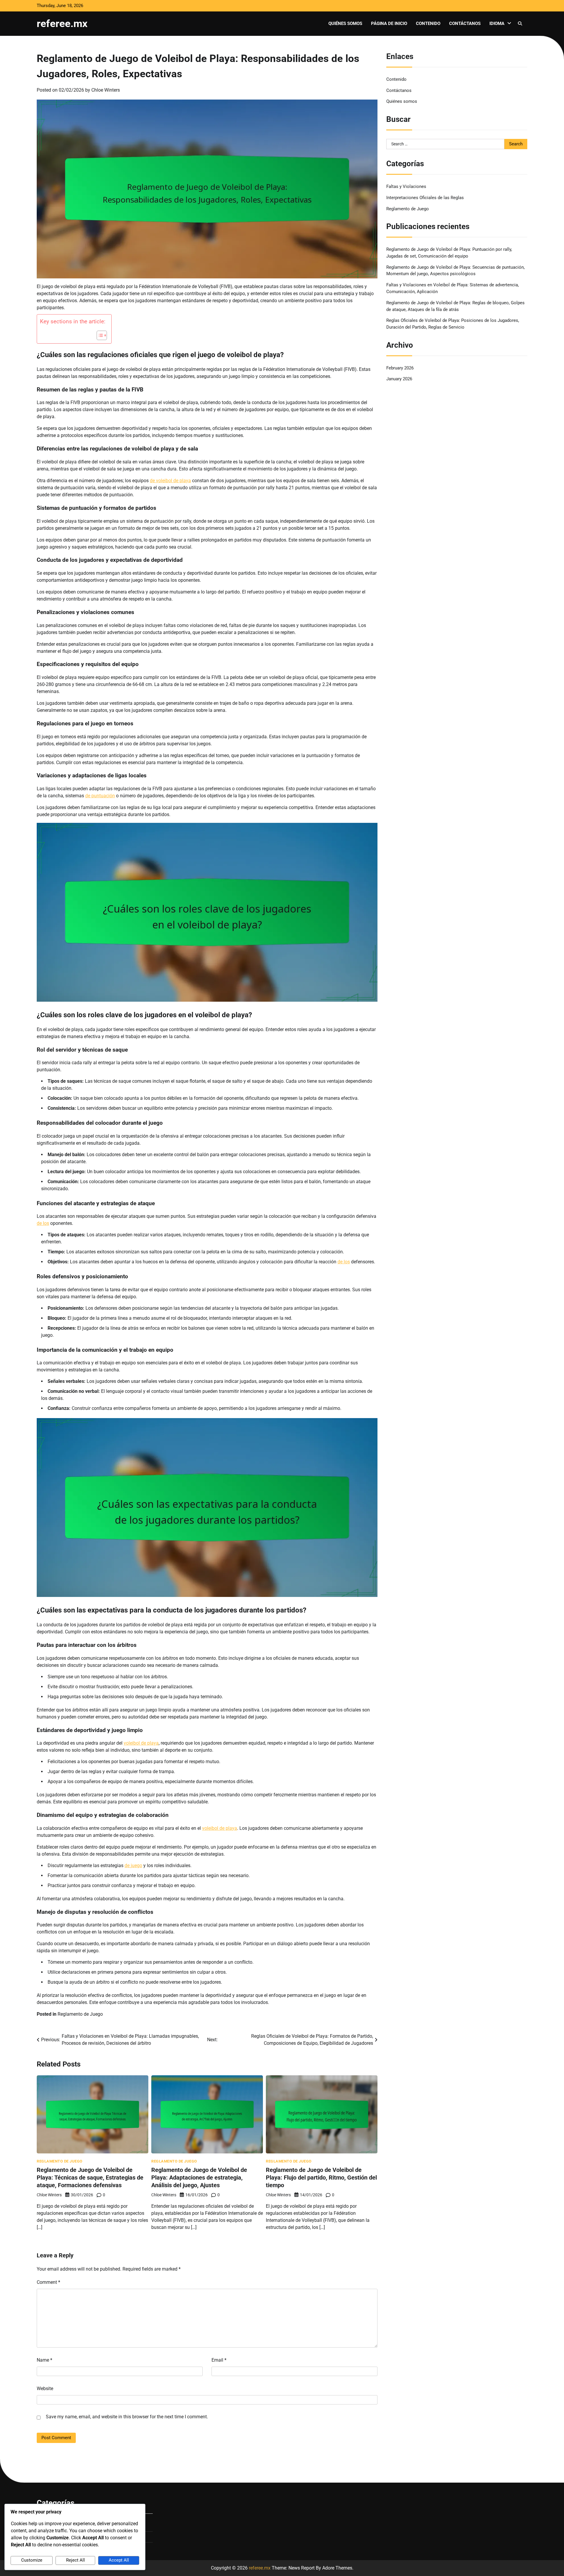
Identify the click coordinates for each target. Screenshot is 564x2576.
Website (45, 2388)
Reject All (75, 2560)
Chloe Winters (106, 90)
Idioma (497, 23)
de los (43, 1223)
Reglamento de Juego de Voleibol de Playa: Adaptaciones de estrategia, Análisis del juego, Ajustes (199, 2178)
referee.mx (62, 23)
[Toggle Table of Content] (99, 335)
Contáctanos (465, 23)
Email (219, 2360)
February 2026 (400, 368)
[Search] (520, 23)
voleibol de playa (141, 1743)
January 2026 (399, 379)
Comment (48, 2282)
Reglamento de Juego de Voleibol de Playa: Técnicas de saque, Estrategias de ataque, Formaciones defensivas (90, 2178)
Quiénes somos (345, 23)
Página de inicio (389, 23)
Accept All (119, 2560)
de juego (133, 1865)
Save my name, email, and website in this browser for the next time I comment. (127, 2417)
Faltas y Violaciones (406, 186)
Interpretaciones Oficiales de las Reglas (425, 197)
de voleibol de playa (170, 481)
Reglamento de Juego (80, 2014)
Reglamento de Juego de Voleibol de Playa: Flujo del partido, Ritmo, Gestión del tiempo (321, 2178)
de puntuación (100, 796)
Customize (32, 2560)
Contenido (428, 23)
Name (45, 2360)
